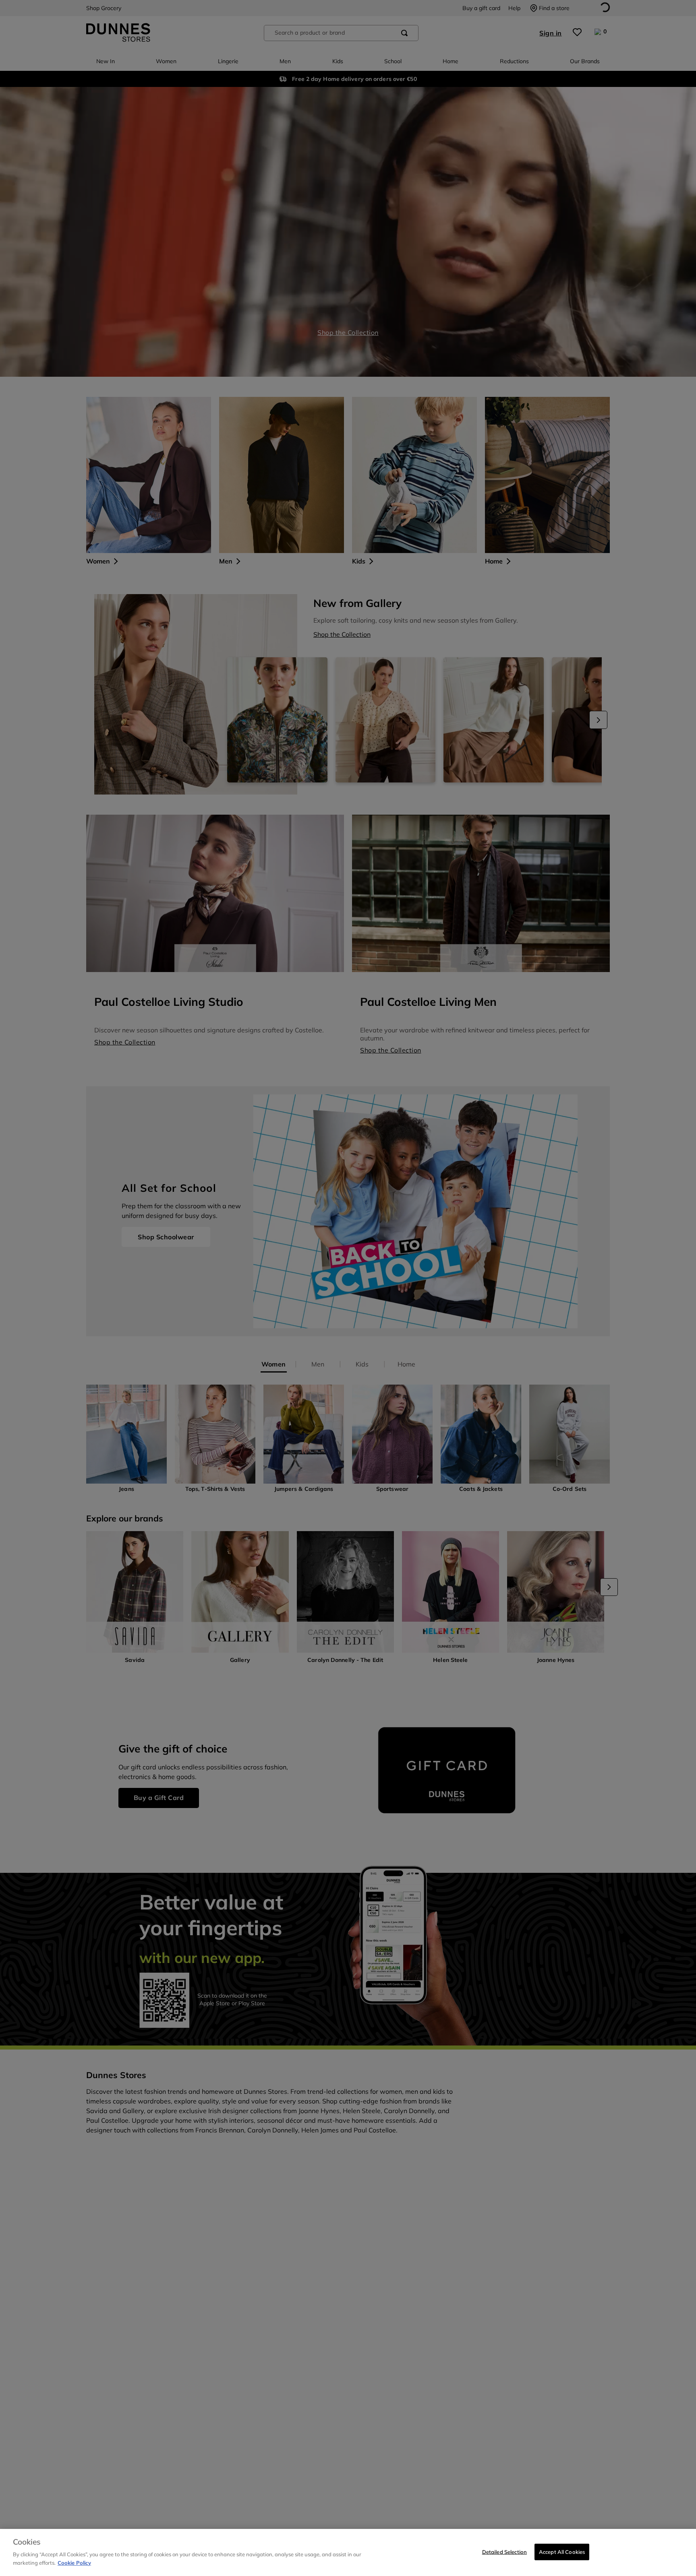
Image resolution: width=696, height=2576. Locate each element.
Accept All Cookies (562, 2551)
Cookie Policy (74, 2562)
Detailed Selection (504, 2551)
